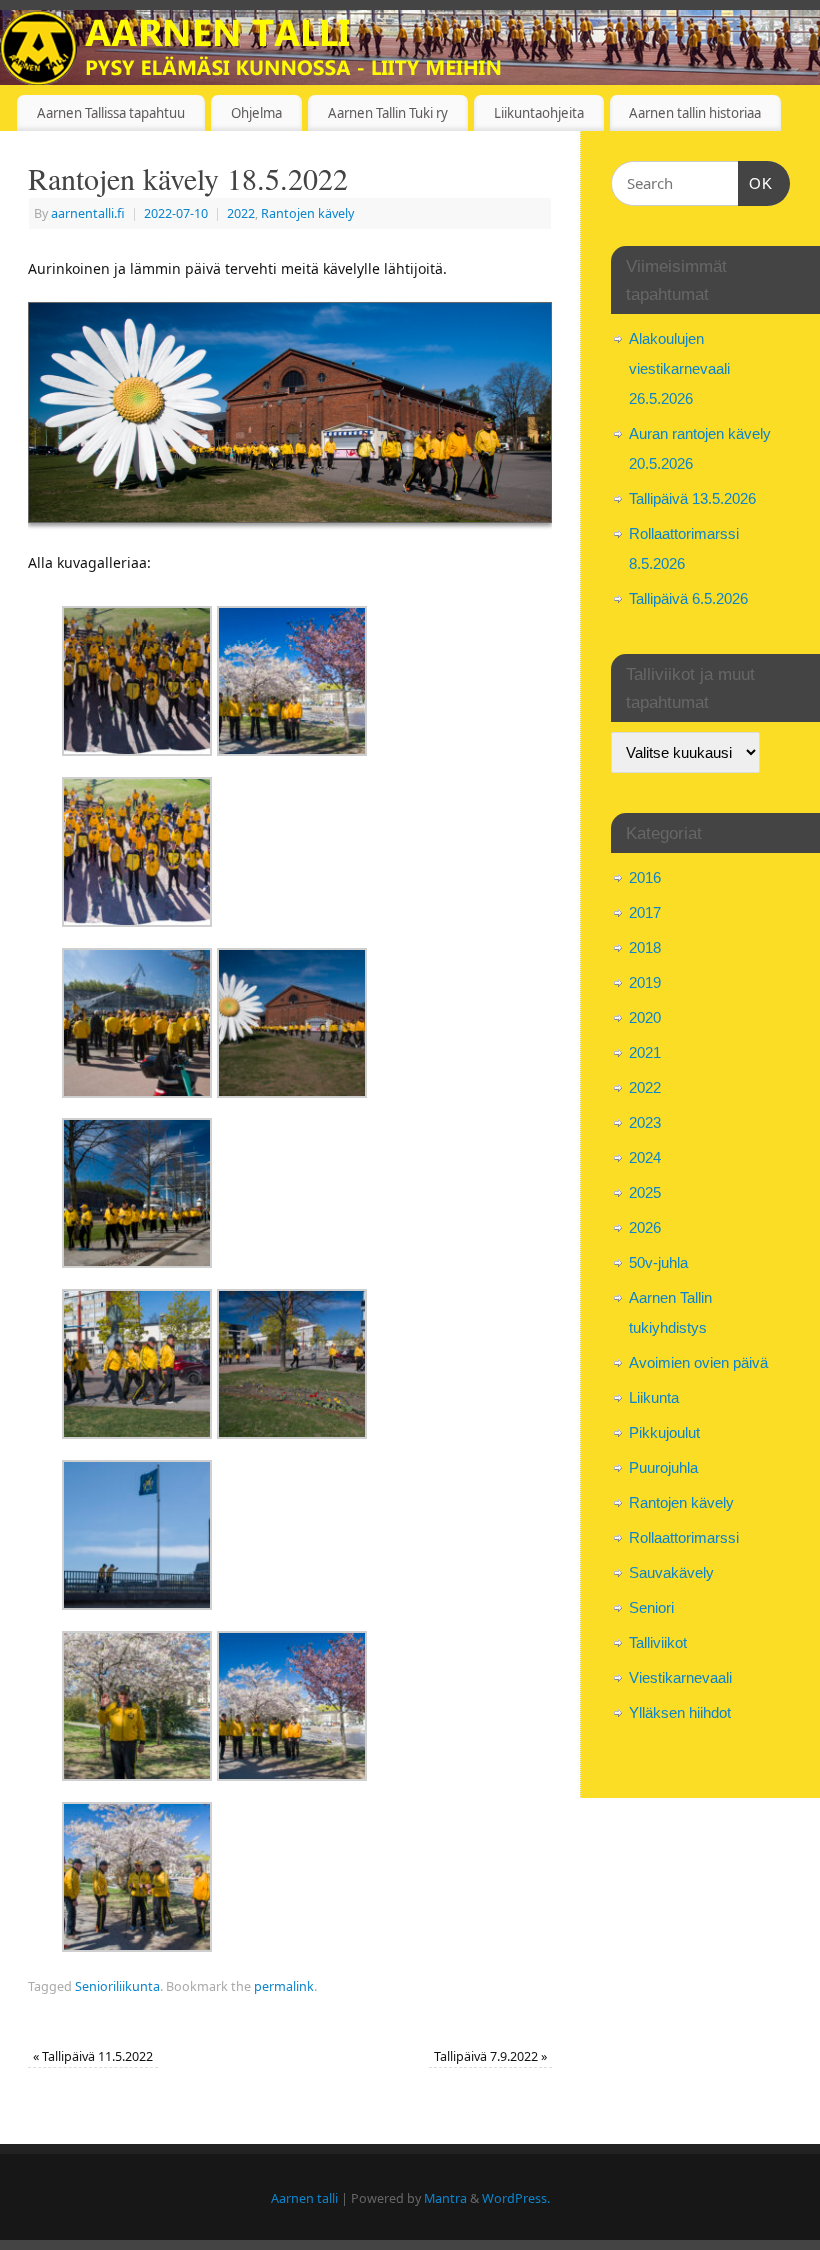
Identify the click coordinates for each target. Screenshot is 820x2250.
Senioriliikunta (117, 1986)
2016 (645, 877)
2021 (645, 1052)
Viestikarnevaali (680, 1677)
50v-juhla (658, 1262)
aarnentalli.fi (88, 213)
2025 (645, 1192)
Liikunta (654, 1397)
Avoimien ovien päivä (698, 1362)
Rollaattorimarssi (684, 1537)
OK (756, 183)
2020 (645, 1017)
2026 (645, 1227)
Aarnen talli (304, 2198)
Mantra (445, 2198)
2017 (645, 912)
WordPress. (516, 2198)
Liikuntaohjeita (539, 113)
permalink (284, 1986)
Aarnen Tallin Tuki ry (388, 113)
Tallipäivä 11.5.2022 (93, 2056)
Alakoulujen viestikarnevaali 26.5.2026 (679, 368)
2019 (645, 982)
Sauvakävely (671, 1572)
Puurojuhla (663, 1467)
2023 (645, 1122)
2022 (241, 213)
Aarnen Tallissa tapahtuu (111, 113)
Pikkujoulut (664, 1432)
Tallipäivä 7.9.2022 (490, 2056)
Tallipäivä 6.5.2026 (688, 598)
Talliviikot (658, 1642)
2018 (645, 947)
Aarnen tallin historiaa (695, 113)
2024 (645, 1157)
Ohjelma (256, 113)
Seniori (651, 1607)
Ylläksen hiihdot (680, 1712)
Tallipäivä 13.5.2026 (692, 498)
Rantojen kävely (307, 213)
